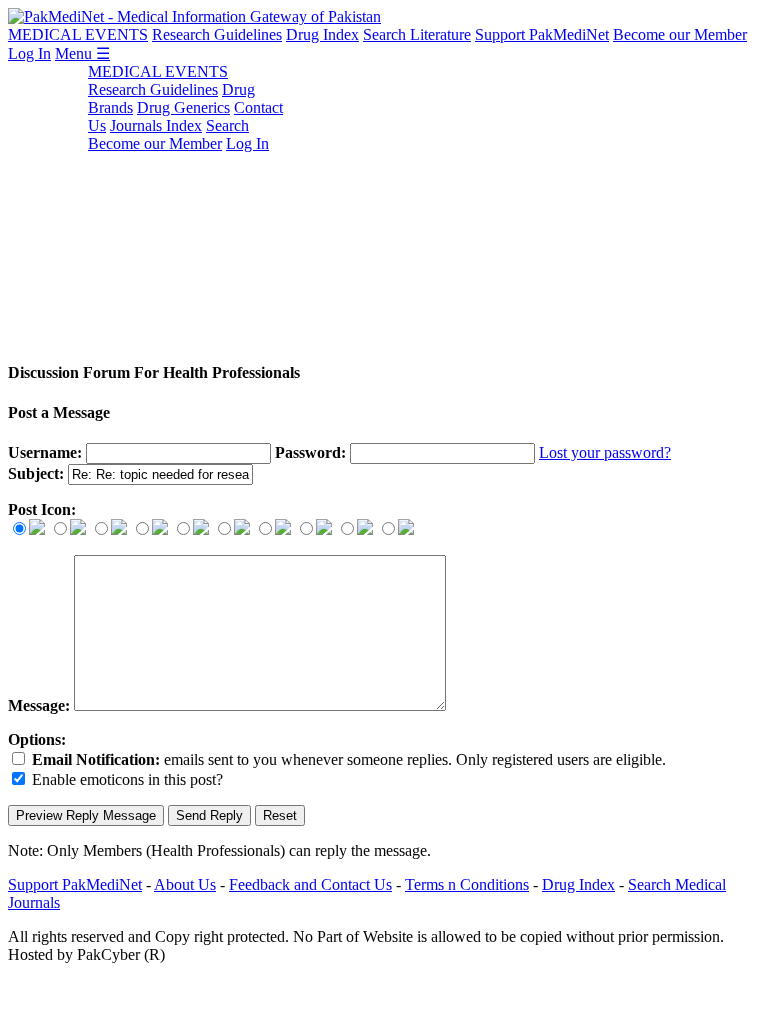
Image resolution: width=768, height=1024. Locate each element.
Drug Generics (183, 107)
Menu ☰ (82, 53)
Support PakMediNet (542, 34)
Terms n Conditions (467, 884)
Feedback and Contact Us (310, 884)
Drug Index (322, 34)
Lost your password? (605, 452)
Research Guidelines (217, 34)
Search (227, 125)
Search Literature (417, 34)
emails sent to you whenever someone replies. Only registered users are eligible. (349, 759)
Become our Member (680, 34)
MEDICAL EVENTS (78, 34)
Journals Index (156, 125)
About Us (185, 884)
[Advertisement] (384, 203)
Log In (29, 53)
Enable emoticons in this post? (127, 779)
